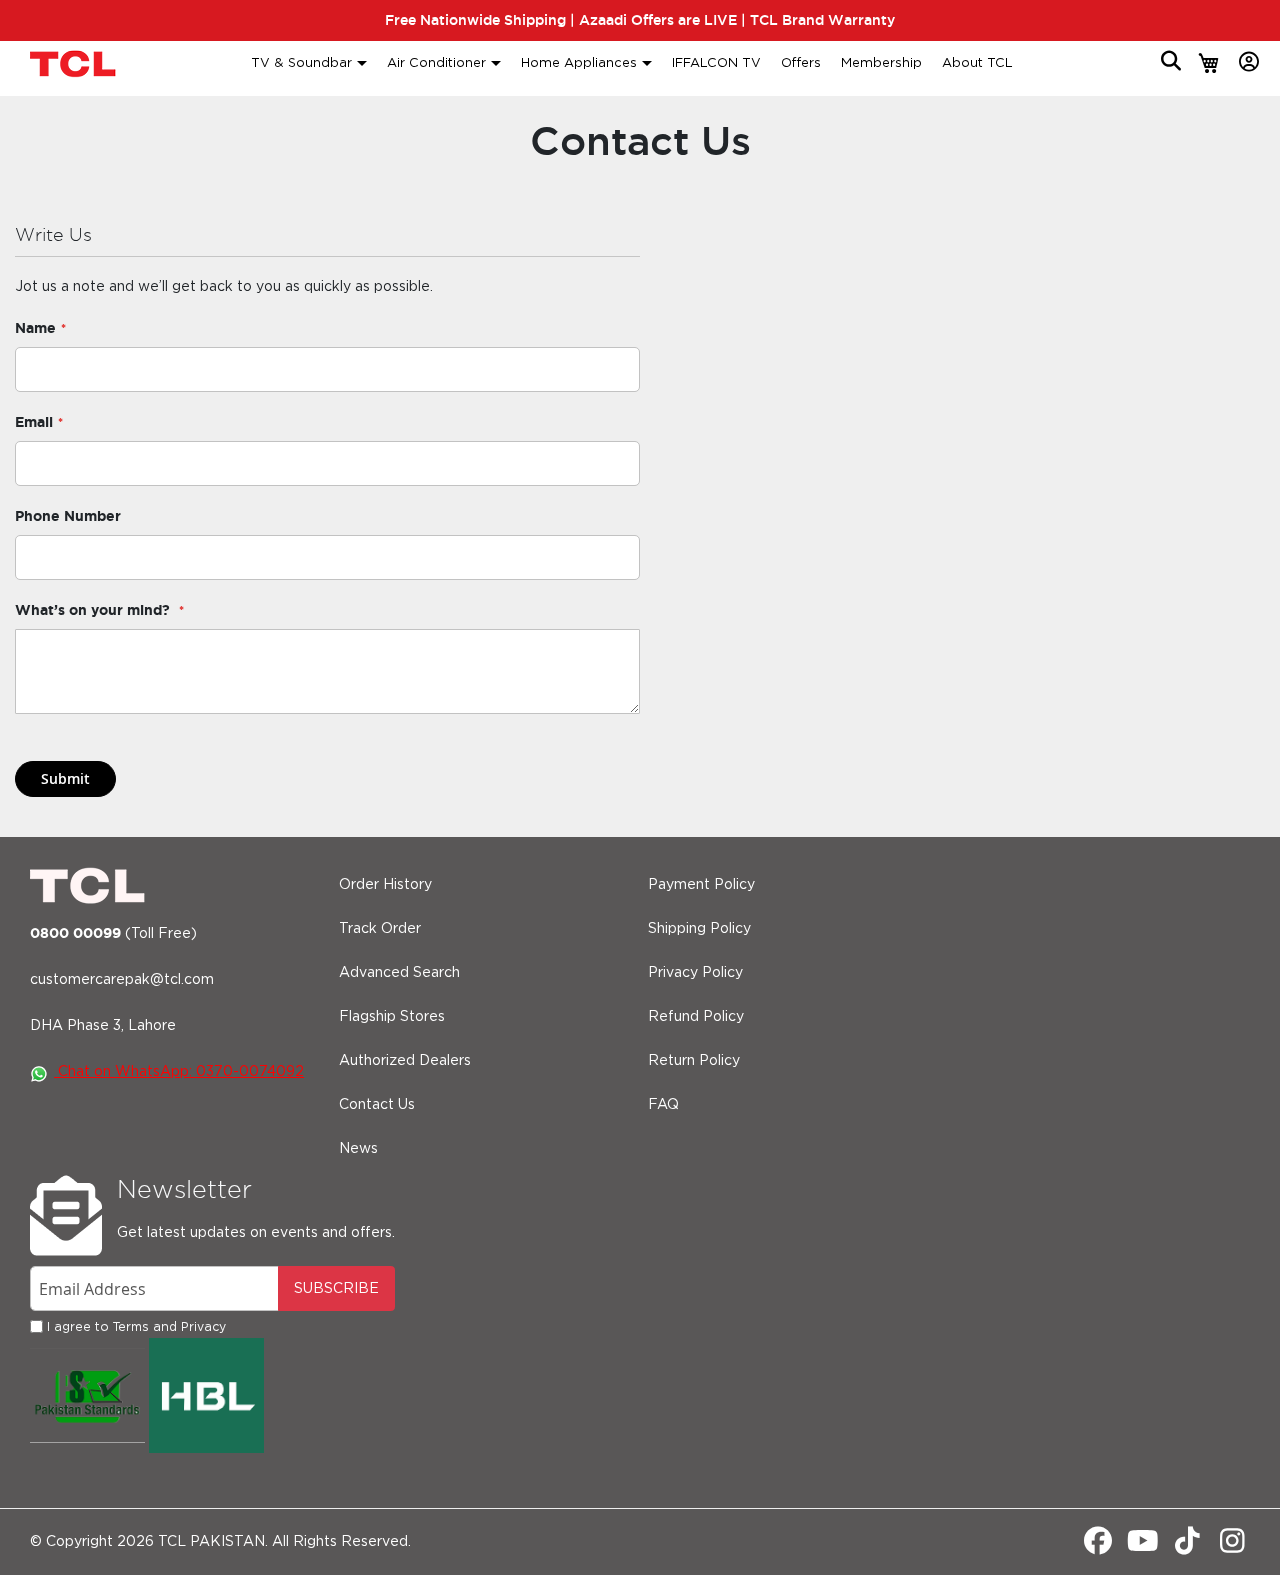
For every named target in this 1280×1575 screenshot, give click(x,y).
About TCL (977, 63)
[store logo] (75, 63)
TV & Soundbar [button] (301, 63)
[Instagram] (1232, 1546)
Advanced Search (399, 973)
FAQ (663, 1105)
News (358, 1149)
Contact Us (377, 1105)
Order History (385, 885)
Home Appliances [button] (579, 63)
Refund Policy (696, 1017)
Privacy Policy (695, 973)
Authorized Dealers (405, 1061)
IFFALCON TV (716, 63)
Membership (881, 63)
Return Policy (694, 1061)
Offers (801, 63)
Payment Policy (701, 885)
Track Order (380, 929)
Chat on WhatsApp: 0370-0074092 (179, 1072)
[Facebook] (1097, 1546)
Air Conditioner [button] (436, 63)
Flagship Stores (392, 1017)
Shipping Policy (699, 929)
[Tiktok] (1187, 1546)
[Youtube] (1142, 1546)
